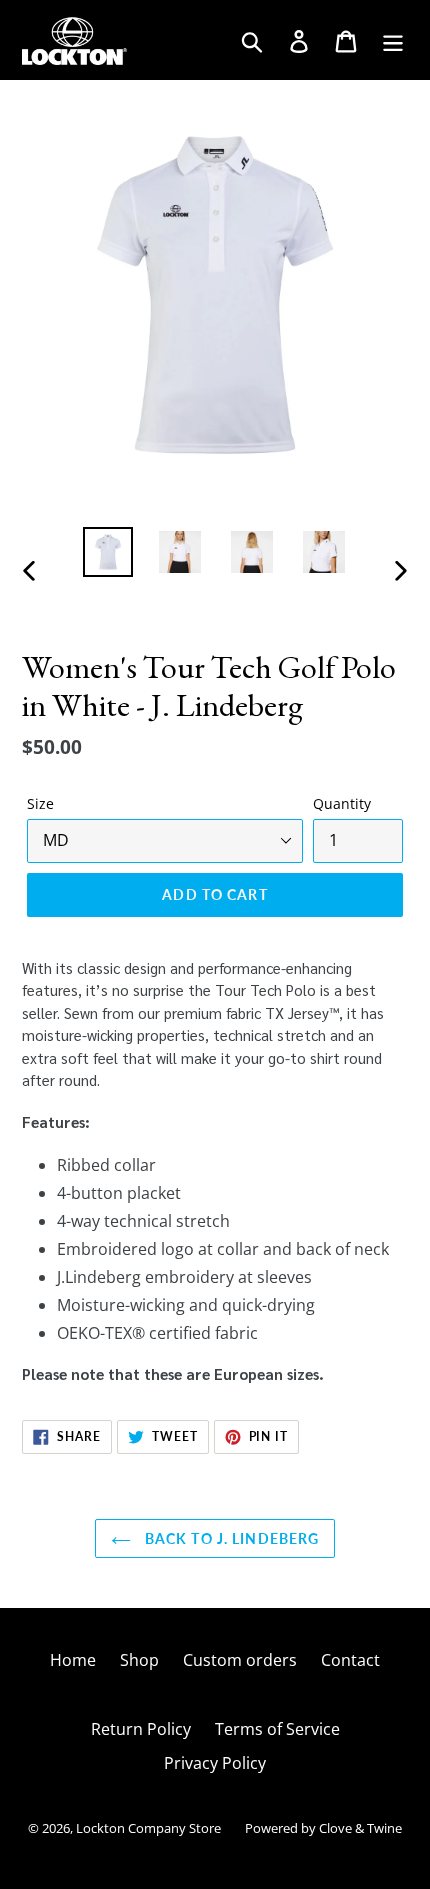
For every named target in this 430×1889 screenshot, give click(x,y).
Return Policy (141, 1729)
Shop (139, 1660)
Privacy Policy (215, 1763)
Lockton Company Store (148, 1828)
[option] (108, 552)
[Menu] (394, 39)
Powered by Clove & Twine (323, 1828)
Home (73, 1660)
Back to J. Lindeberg (230, 1538)
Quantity (342, 803)
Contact (350, 1660)
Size (40, 803)
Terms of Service (277, 1729)
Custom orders (240, 1660)
